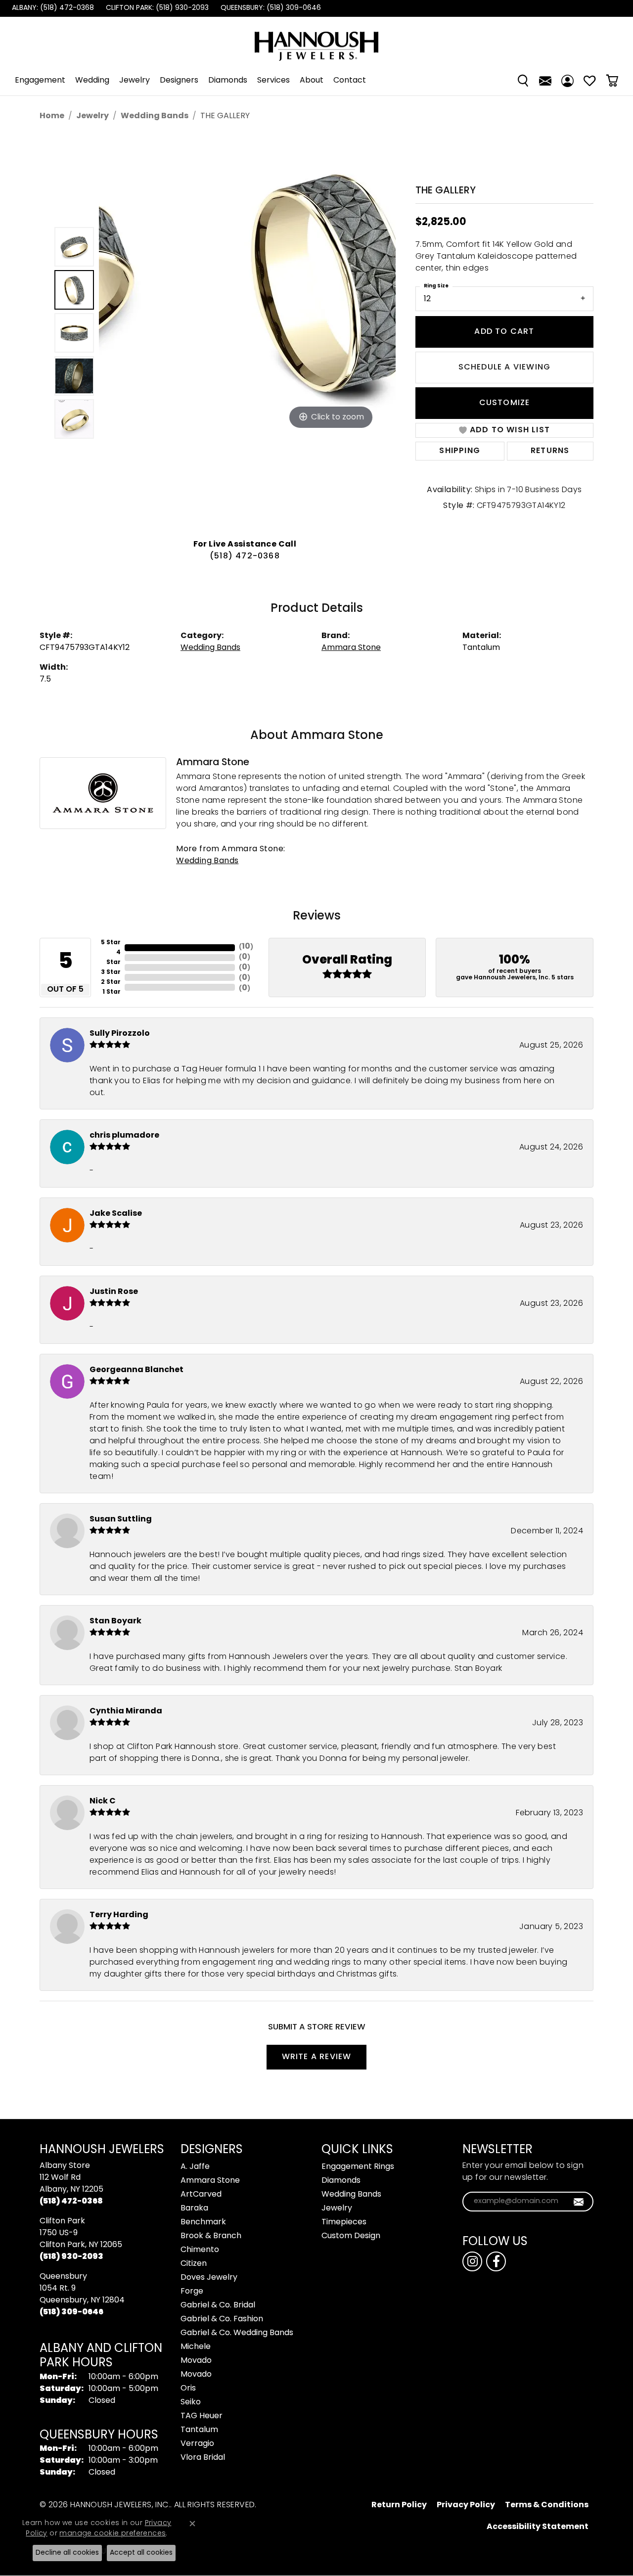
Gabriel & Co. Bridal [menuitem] (218, 2305)
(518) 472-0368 (245, 556)
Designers (179, 81)
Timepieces (344, 2222)
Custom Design (351, 2236)
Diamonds (228, 81)
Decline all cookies (67, 2553)
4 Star (113, 958)
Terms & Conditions (547, 2505)
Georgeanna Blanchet (136, 1370)
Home (52, 116)
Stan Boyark (115, 1621)
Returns (550, 451)
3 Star (111, 972)
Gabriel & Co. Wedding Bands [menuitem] (237, 2333)
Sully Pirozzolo (120, 1034)
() (246, 947)
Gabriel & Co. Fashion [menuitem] (222, 2319)
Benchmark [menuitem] (203, 2222)
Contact (350, 81)
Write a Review (317, 2057)
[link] (52, 8)
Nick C (103, 1801)
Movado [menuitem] (196, 2361)
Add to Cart (504, 332)
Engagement (40, 81)
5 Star (111, 943)
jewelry (92, 116)
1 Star (112, 992)
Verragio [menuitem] (197, 2444)
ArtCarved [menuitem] (201, 2195)
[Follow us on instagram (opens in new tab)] (472, 2261)
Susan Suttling (121, 1519)
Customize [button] (505, 403)
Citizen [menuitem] (194, 2264)
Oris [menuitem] (188, 2389)
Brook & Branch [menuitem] (211, 2236)
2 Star (111, 982)
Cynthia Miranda (126, 1711)
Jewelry (135, 81)
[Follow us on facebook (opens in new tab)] (496, 2261)
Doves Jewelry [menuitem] (209, 2278)
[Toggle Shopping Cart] (612, 81)
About (312, 81)
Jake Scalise (116, 1214)
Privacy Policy (466, 2505)
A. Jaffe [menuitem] (195, 2167)
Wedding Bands (155, 116)
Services (273, 81)
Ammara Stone (351, 648)
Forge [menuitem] (192, 2292)
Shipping (460, 451)
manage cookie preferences (113, 2534)
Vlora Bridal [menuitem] (203, 2458)
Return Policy (399, 2505)
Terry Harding (119, 1915)
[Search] (523, 81)
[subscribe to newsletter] (579, 2202)
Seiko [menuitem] (191, 2402)
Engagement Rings (358, 2167)
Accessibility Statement (538, 2527)
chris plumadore (124, 1136)
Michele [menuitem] (196, 2347)
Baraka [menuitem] (194, 2208)
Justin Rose (114, 1292)
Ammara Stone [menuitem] (210, 2181)
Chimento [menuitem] (200, 2250)
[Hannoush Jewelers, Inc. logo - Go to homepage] (316, 41)
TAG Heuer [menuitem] (202, 2416)
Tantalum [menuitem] (199, 2430)
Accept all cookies (141, 2553)
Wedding (92, 81)
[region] (247, 333)
